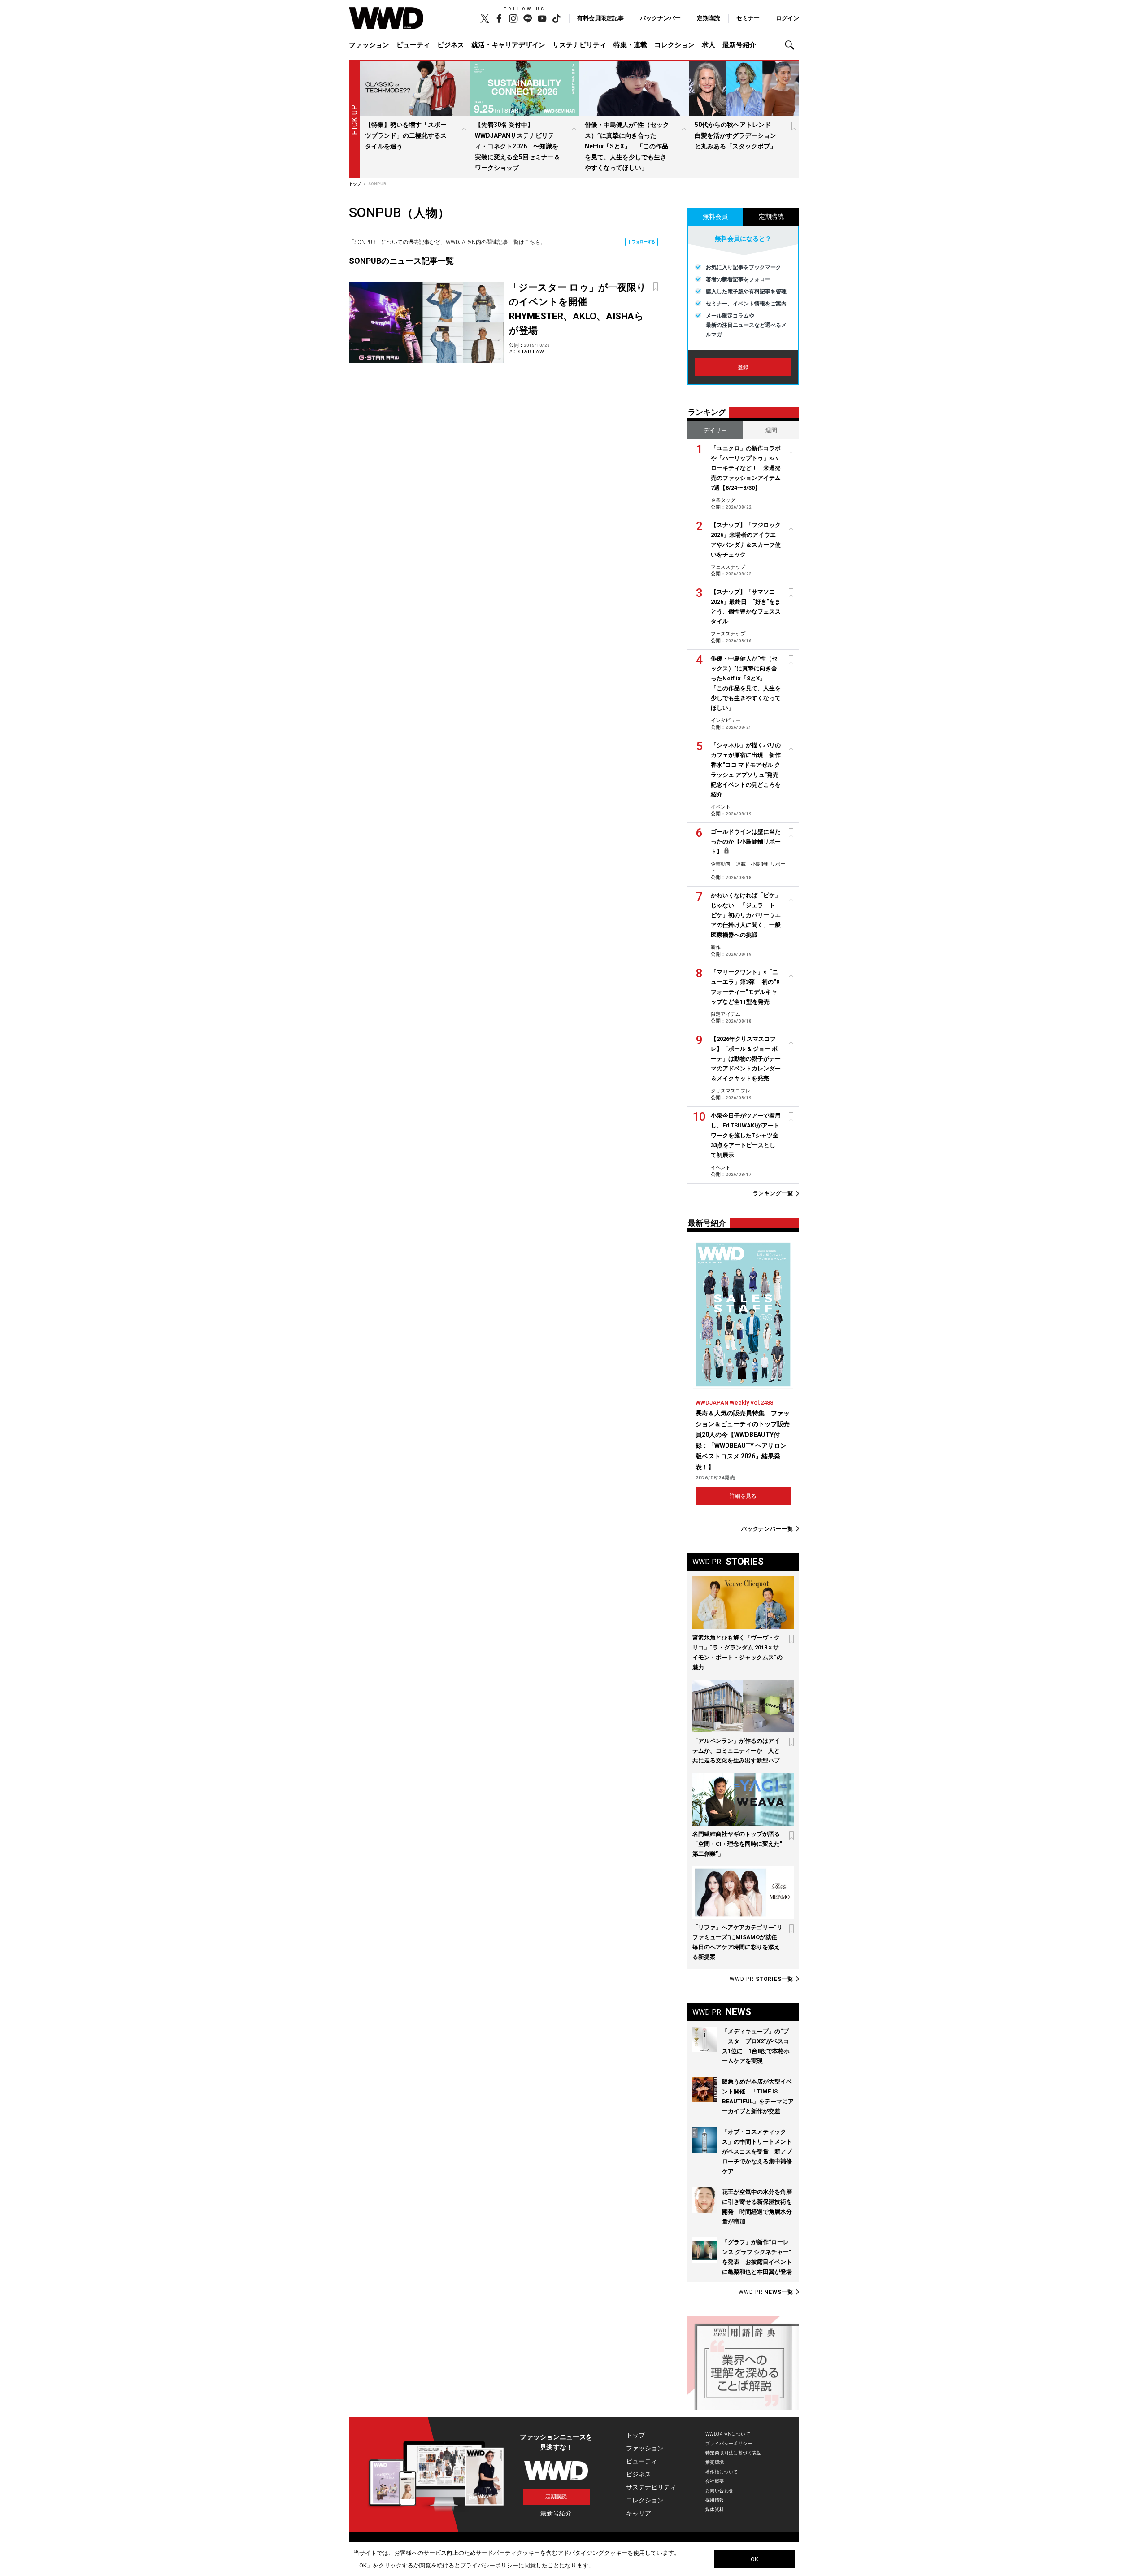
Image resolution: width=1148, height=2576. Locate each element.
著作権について (722, 2472)
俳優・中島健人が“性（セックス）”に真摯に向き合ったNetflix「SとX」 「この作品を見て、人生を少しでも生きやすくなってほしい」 (627, 146)
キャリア (639, 2513)
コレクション (674, 45)
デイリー (715, 430)
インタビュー (726, 720)
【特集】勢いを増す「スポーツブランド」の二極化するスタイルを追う (406, 135)
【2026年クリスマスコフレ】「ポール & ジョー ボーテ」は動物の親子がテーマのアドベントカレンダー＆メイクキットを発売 (746, 1059)
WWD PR (761, 1979)
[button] (792, 45)
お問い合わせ (720, 2491)
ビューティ (413, 45)
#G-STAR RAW (527, 352)
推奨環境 (715, 2462)
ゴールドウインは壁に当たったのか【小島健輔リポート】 (746, 842)
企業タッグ (723, 500)
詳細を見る (743, 1496)
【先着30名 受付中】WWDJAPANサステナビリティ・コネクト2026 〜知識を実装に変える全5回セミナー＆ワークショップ (517, 146)
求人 (709, 45)
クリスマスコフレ (731, 1091)
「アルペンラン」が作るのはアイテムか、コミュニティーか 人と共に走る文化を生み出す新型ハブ (736, 1751)
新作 (716, 947)
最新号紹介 (739, 45)
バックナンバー (660, 18)
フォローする (644, 242)
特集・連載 (630, 45)
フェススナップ (728, 567)
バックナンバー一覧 (767, 1529)
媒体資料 (715, 2509)
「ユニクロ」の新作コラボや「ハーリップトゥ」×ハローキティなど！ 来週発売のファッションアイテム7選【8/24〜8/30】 (746, 468)
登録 (743, 367)
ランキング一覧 (773, 1194)
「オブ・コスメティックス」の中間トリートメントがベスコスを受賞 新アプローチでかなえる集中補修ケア (757, 2152)
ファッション (369, 45)
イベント (721, 807)
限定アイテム (726, 1014)
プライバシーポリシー (729, 2443)
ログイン (787, 18)
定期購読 (709, 18)
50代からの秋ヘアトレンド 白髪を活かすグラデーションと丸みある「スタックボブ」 (736, 135)
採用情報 (715, 2500)
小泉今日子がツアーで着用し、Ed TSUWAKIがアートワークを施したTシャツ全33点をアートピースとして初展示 (746, 1135)
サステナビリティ (579, 45)
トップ (635, 2435)
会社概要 (715, 2481)
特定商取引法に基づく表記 (733, 2453)
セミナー (748, 18)
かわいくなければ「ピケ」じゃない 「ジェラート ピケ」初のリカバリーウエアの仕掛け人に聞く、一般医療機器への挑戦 (746, 915)
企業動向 (721, 864)
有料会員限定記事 (600, 18)
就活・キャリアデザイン (508, 45)
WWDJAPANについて (728, 2434)
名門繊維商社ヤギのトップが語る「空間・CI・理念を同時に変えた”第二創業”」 (737, 1844)
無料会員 (715, 217)
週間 (771, 430)
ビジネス (451, 45)
